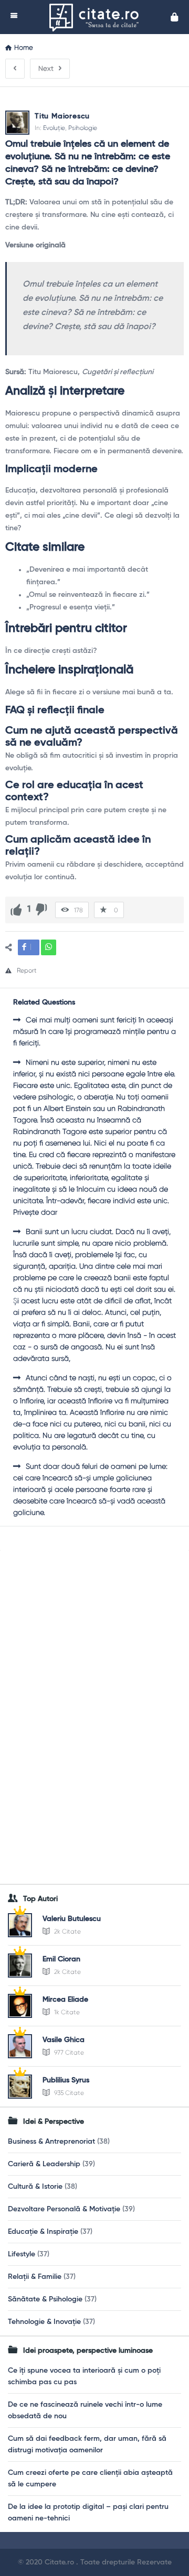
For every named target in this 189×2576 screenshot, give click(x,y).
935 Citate (68, 2093)
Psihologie (83, 128)
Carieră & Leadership (44, 2164)
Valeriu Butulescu (72, 1919)
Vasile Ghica (64, 2040)
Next (46, 68)
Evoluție (54, 128)
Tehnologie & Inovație (44, 2322)
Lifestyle (22, 2254)
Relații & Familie (35, 2277)
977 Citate (68, 2053)
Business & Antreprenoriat (51, 2142)
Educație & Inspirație (43, 2232)
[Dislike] (41, 910)
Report (27, 970)
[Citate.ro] (97, 17)
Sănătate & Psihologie (45, 2299)
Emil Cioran (61, 1959)
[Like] (16, 910)
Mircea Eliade (65, 2000)
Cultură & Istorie (35, 2187)
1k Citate (66, 2012)
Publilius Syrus (66, 2080)
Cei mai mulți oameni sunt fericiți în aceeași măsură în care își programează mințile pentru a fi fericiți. (94, 1031)
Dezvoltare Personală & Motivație (64, 2209)
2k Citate (67, 1931)
